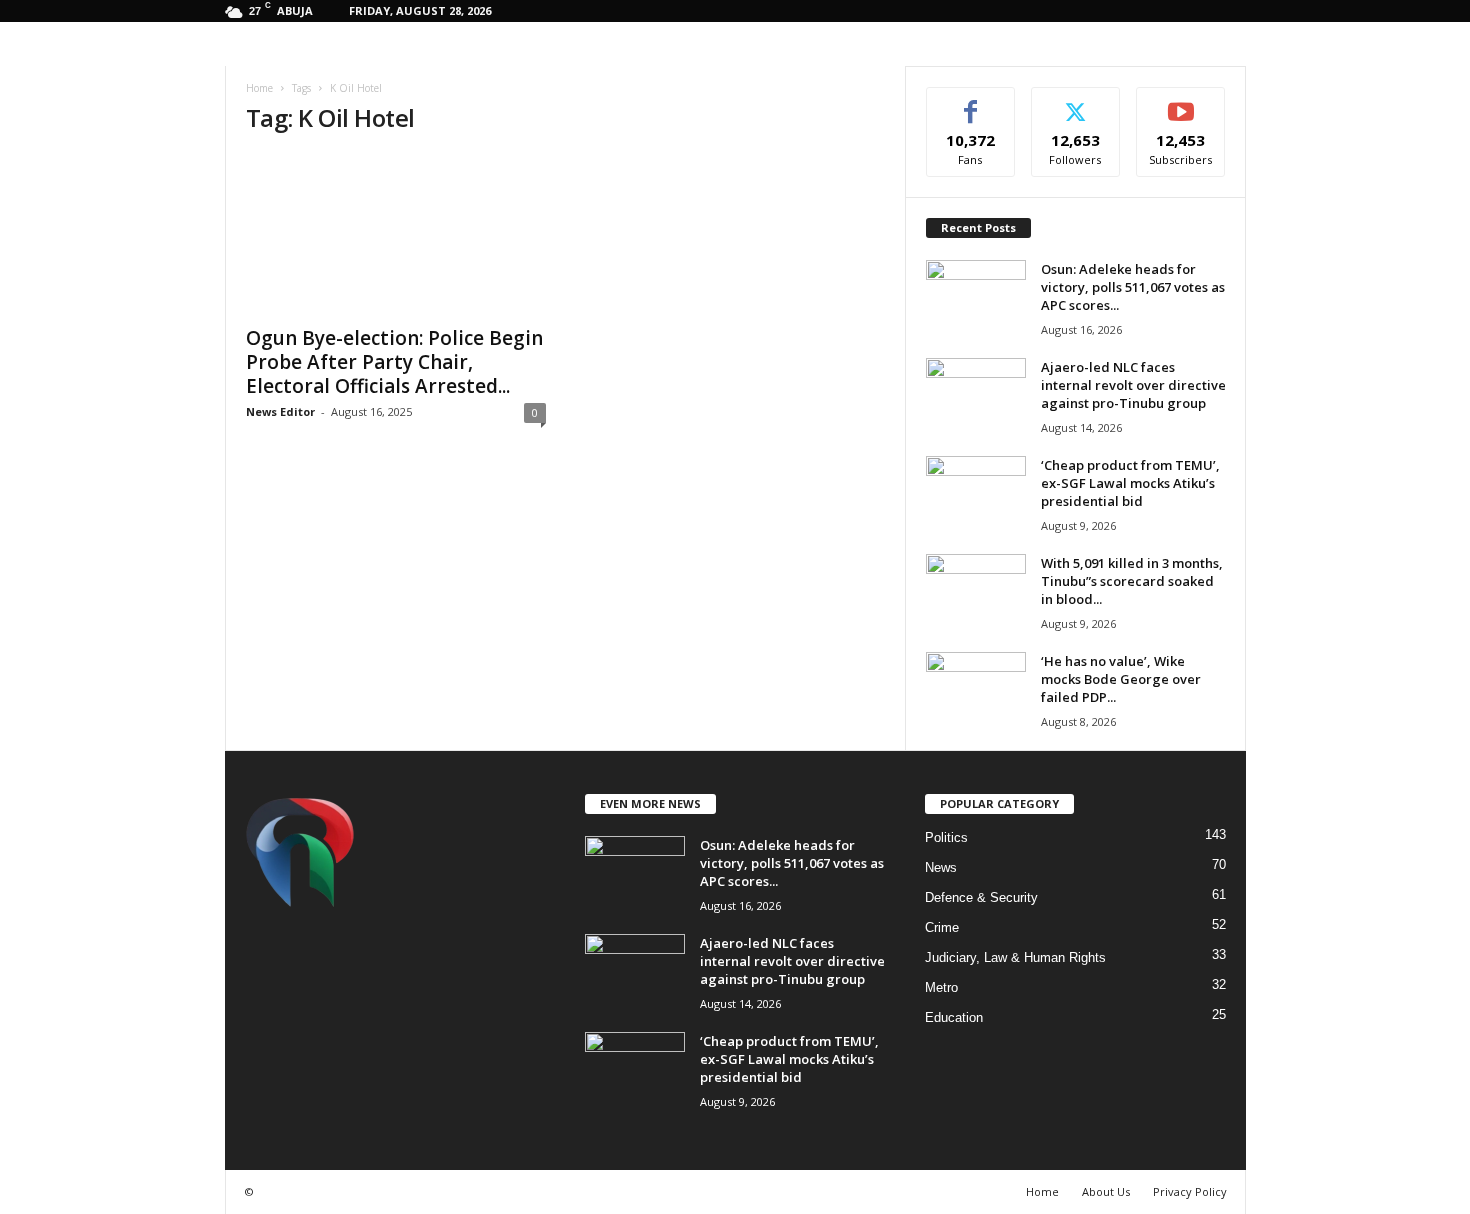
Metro (941, 987)
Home (259, 88)
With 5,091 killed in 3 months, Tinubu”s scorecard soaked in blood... (1132, 581)
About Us (1106, 1191)
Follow (1075, 102)
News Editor (280, 411)
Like (970, 102)
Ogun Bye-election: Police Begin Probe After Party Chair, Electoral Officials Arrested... (394, 362)
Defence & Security (981, 897)
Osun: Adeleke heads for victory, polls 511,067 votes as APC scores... (1133, 287)
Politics (946, 837)
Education (954, 1017)
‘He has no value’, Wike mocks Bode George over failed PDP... (1121, 679)
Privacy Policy (1190, 1191)
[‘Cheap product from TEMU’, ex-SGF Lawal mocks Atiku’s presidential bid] (976, 493)
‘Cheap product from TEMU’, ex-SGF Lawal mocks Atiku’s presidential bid (1130, 483)
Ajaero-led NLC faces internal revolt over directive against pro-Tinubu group (1133, 385)
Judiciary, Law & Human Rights (1015, 957)
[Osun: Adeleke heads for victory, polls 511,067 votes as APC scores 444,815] (976, 297)
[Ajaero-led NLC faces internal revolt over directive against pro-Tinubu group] (976, 395)
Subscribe (1181, 102)
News (941, 867)
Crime (942, 927)
